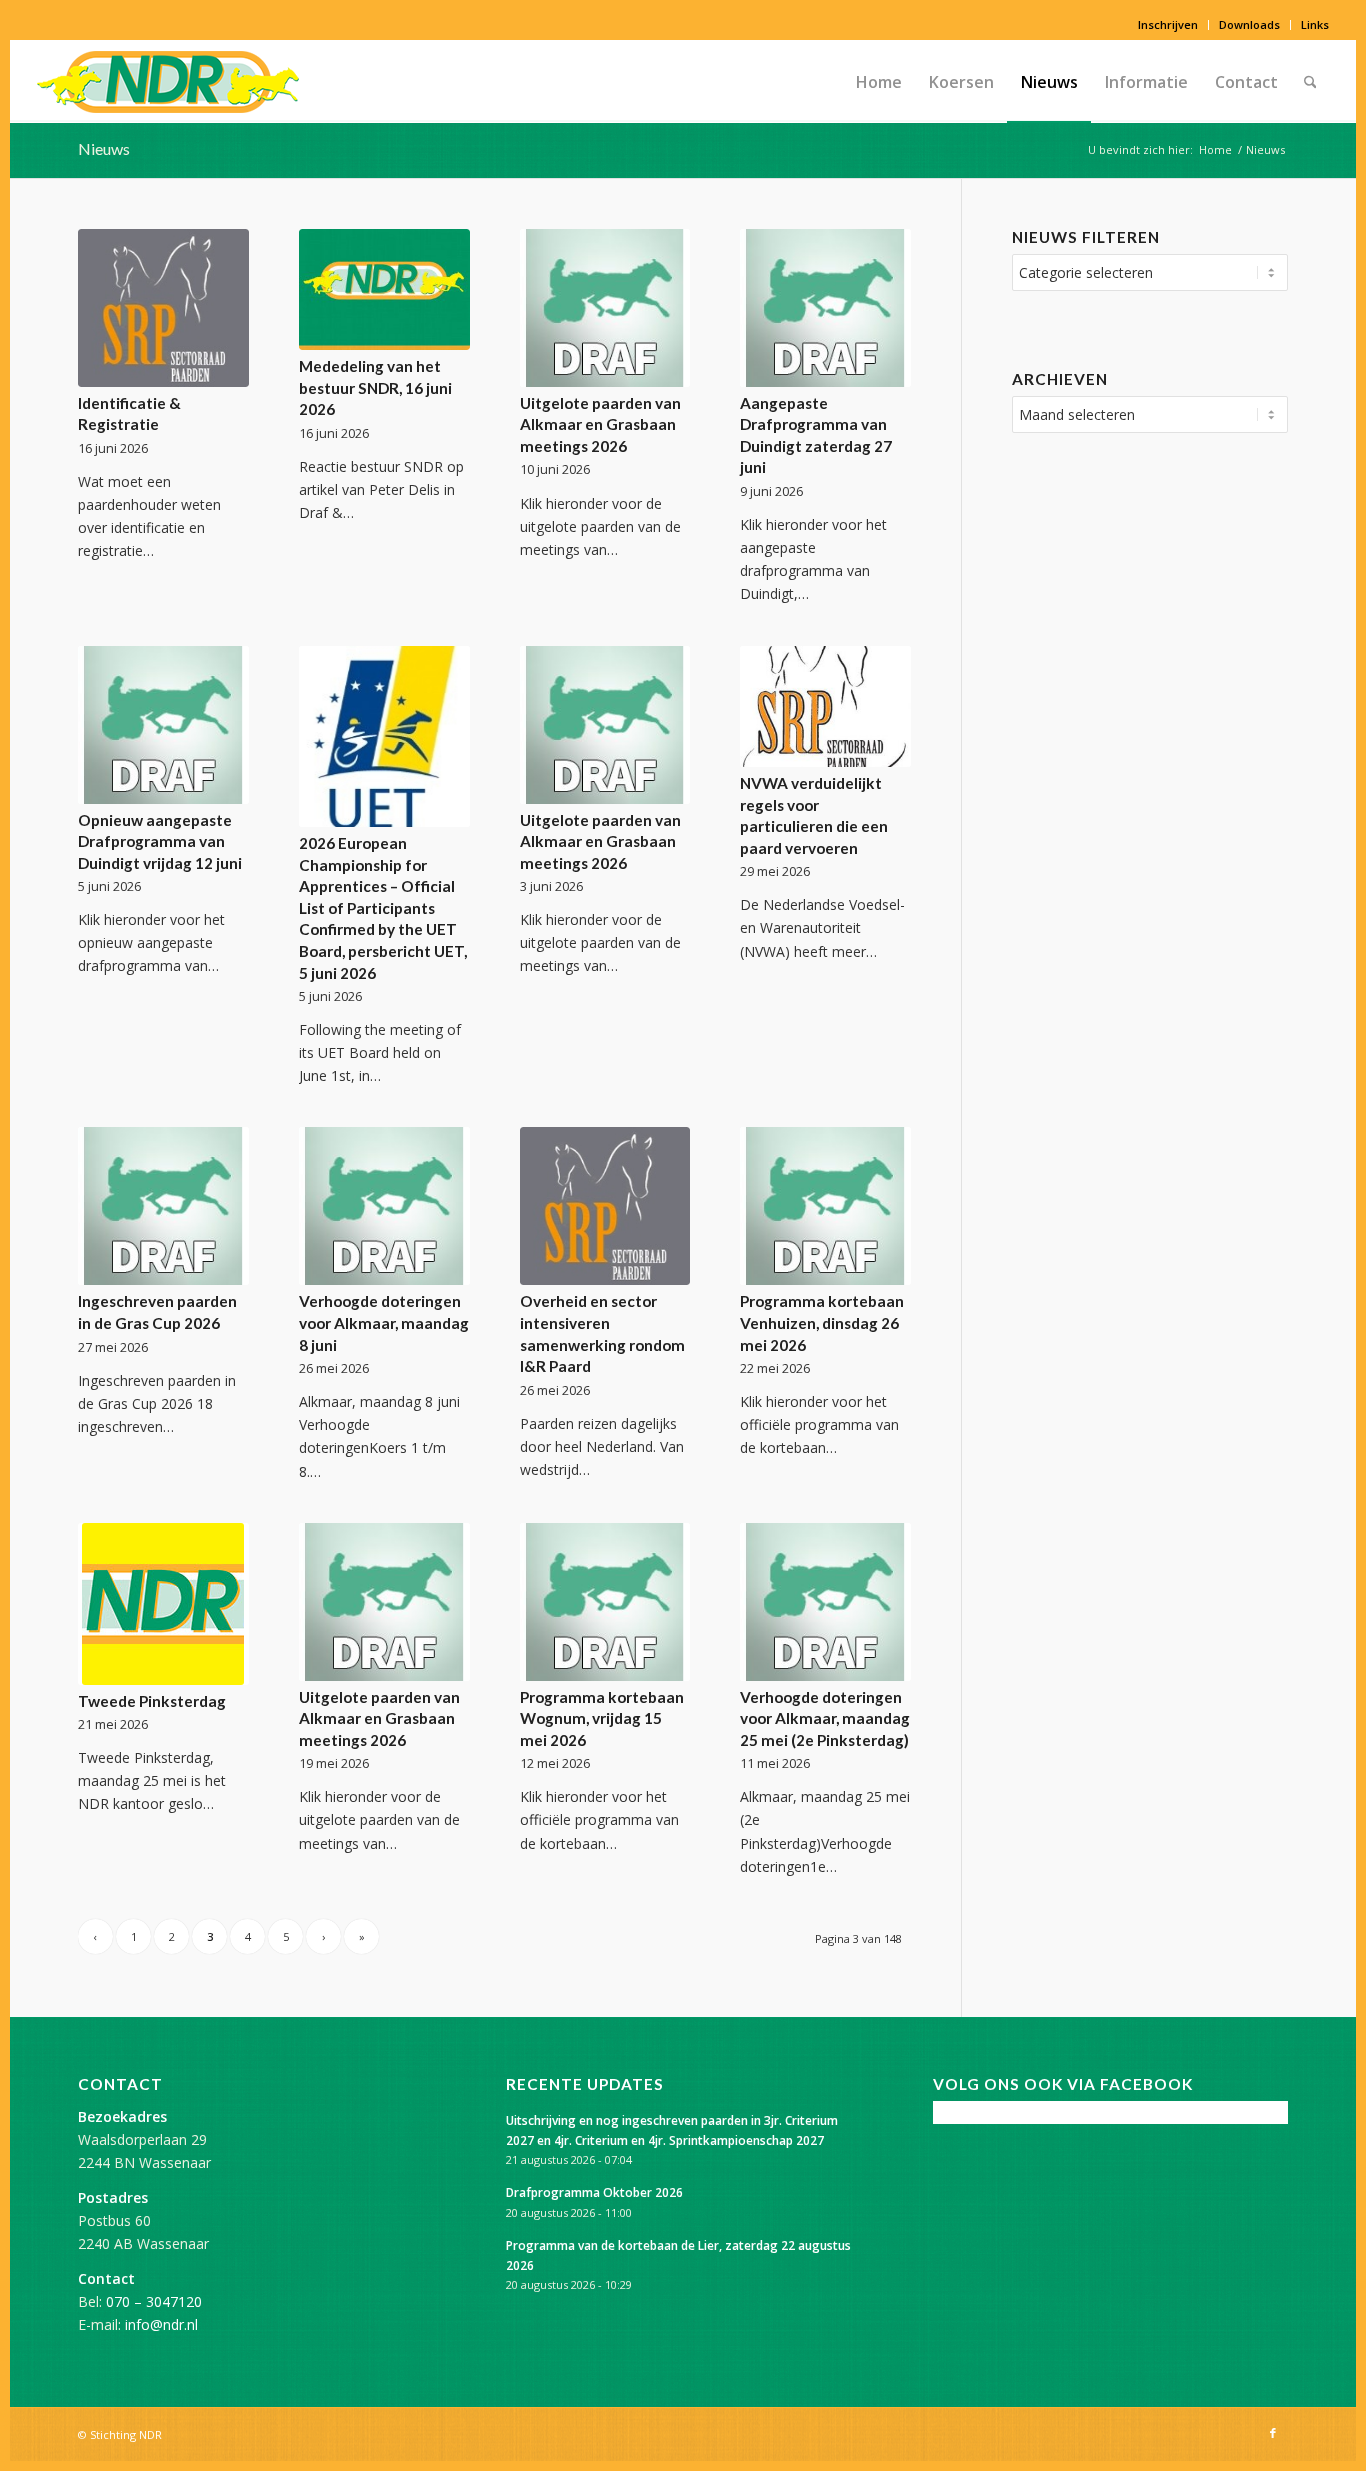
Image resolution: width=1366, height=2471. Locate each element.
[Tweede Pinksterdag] (163, 1604)
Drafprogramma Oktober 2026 (594, 2192)
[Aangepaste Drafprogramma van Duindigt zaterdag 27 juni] (825, 308)
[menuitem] (1168, 25)
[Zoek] (1310, 82)
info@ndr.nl (161, 2324)
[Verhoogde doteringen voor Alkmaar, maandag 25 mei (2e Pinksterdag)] (825, 1602)
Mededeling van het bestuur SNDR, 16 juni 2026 (375, 387)
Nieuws (104, 148)
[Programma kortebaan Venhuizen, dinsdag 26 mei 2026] (825, 1206)
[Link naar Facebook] (1273, 2433)
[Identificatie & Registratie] (163, 308)
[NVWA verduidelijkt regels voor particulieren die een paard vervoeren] (825, 707)
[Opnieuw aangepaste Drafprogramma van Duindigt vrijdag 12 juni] (163, 725)
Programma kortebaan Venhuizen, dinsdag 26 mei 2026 (822, 1322)
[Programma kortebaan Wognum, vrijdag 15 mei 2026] (605, 1602)
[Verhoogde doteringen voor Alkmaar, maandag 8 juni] (384, 1206)
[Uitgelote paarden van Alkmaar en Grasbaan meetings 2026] (605, 308)
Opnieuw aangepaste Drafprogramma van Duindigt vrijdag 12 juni (160, 841)
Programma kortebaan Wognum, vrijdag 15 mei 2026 (602, 1718)
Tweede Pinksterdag (152, 1701)
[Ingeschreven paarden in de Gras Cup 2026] (163, 1206)
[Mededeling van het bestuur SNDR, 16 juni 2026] (384, 290)
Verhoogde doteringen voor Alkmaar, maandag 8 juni (384, 1322)
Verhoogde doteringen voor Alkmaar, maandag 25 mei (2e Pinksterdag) (825, 1718)
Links (1315, 24)
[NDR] (168, 82)
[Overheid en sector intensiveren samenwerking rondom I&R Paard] (605, 1206)
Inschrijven (1168, 24)
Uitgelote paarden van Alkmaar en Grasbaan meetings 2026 (600, 424)
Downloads (1249, 24)
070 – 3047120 (154, 2301)
